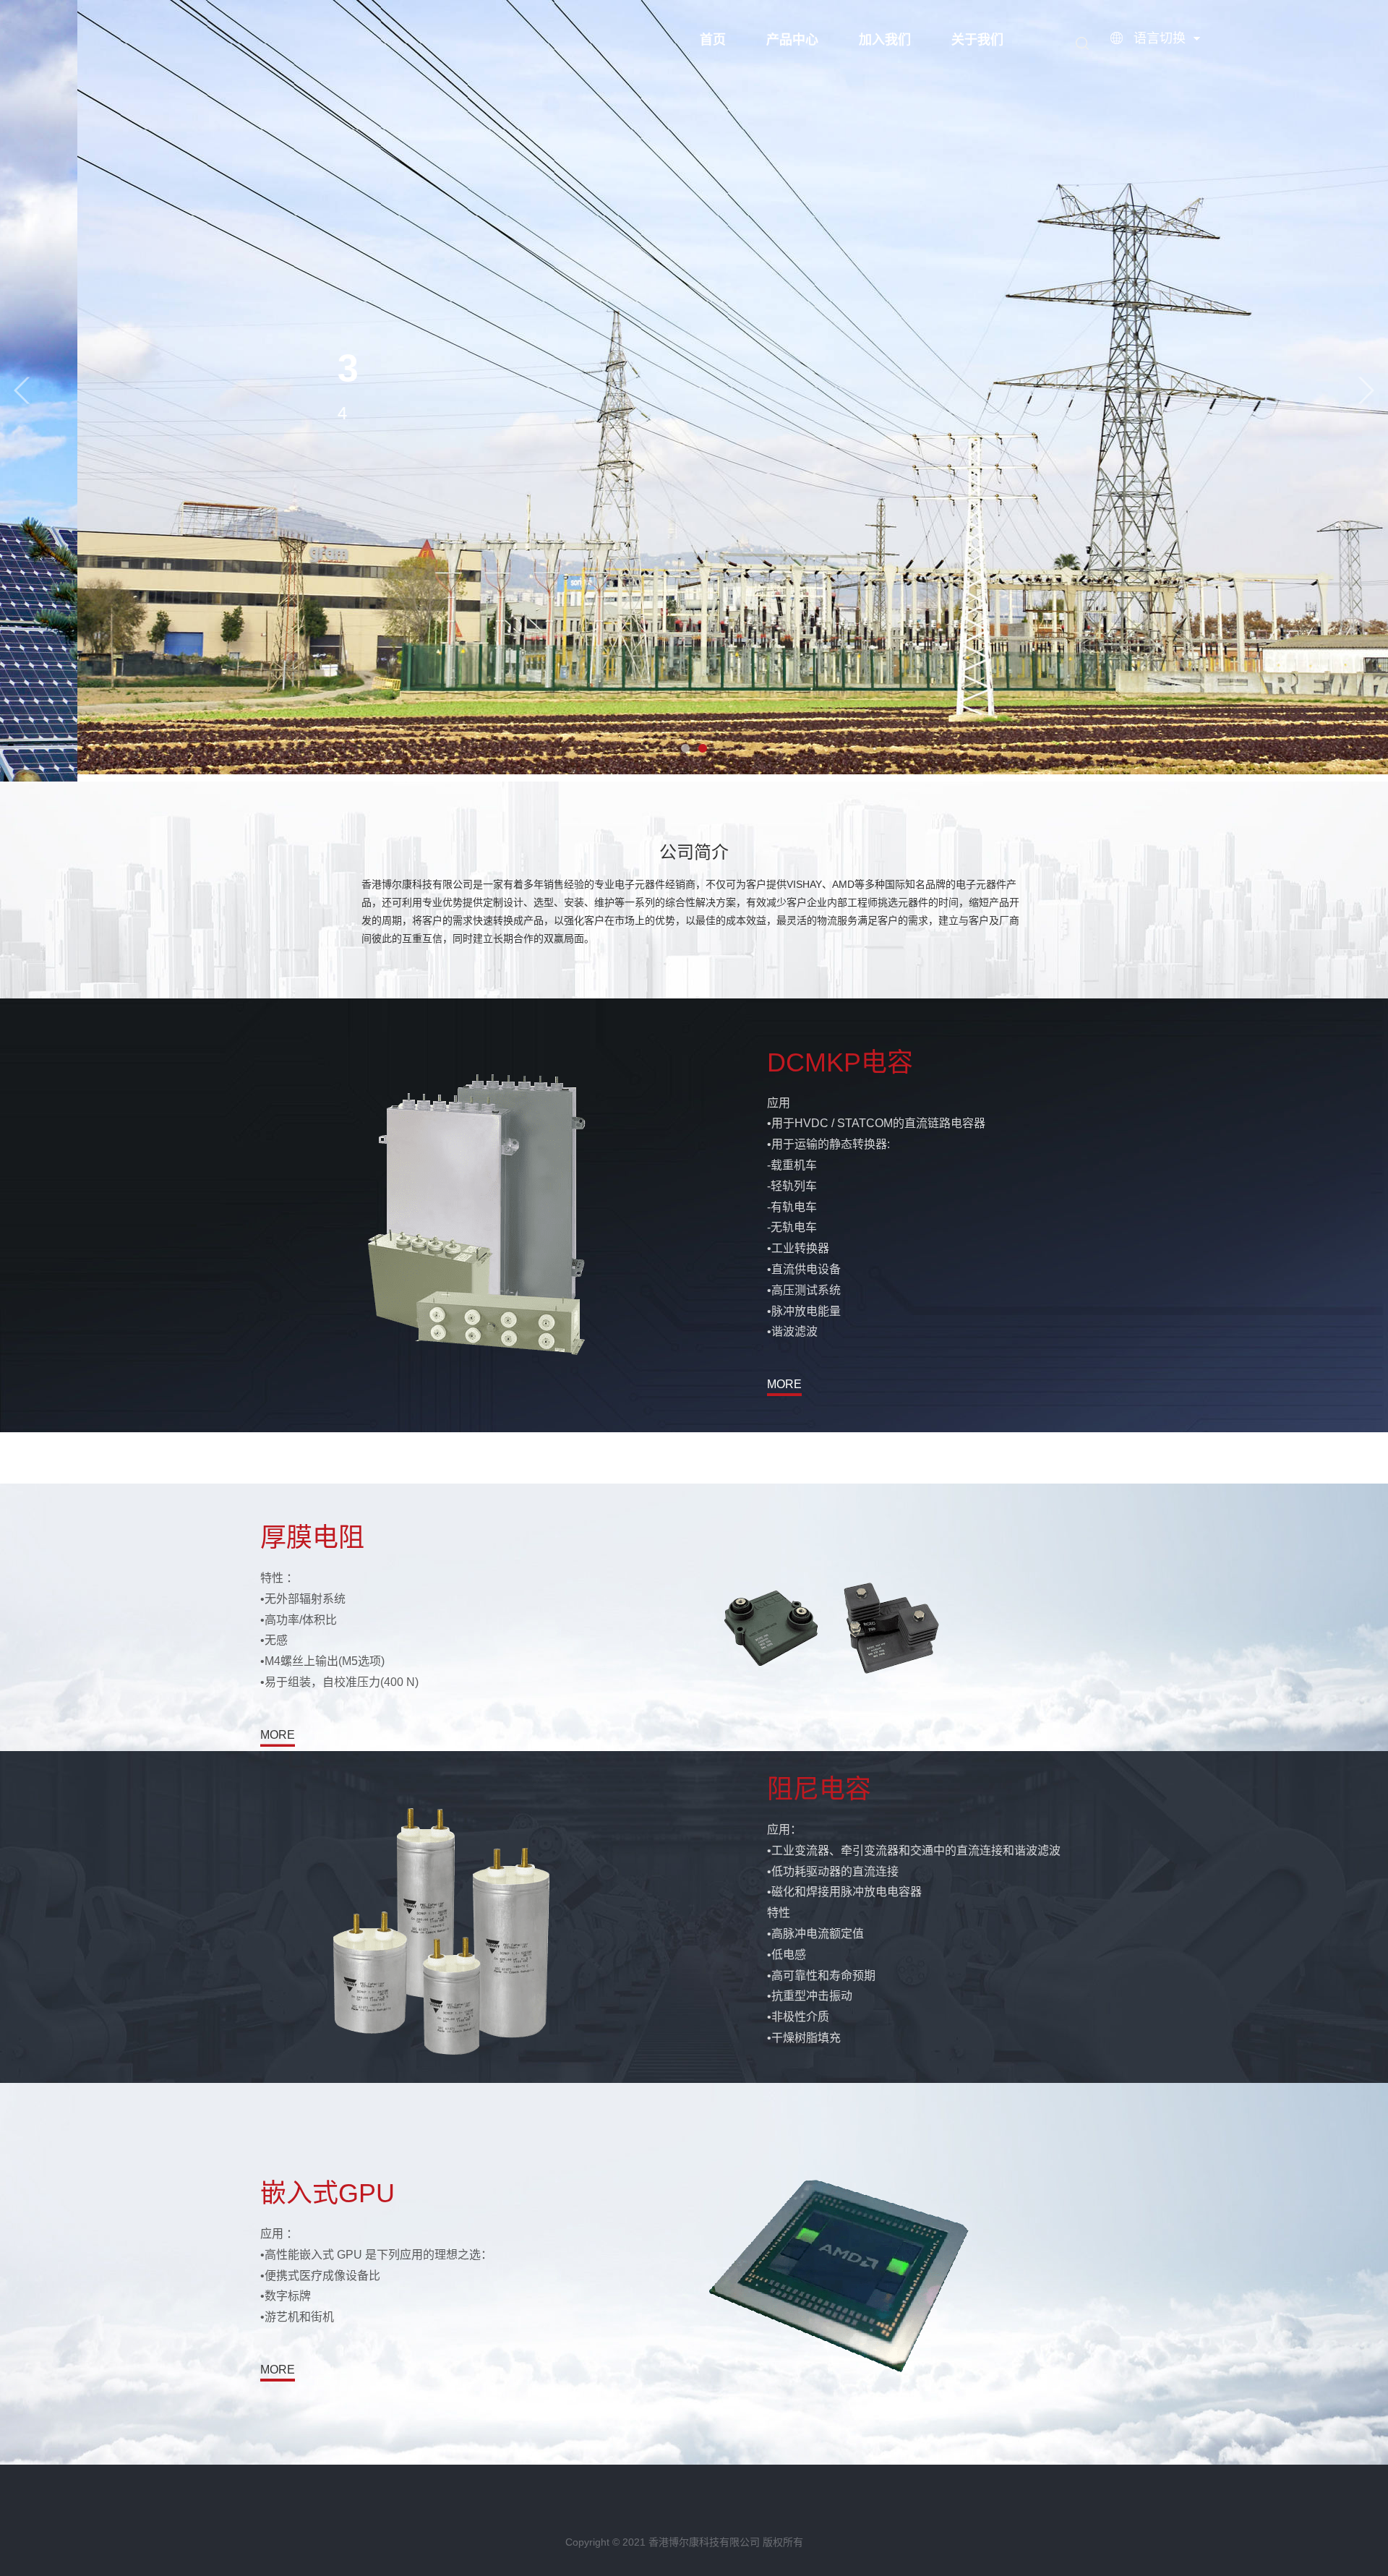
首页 (713, 40)
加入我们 (885, 40)
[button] (22, 391)
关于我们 (977, 40)
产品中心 (792, 40)
